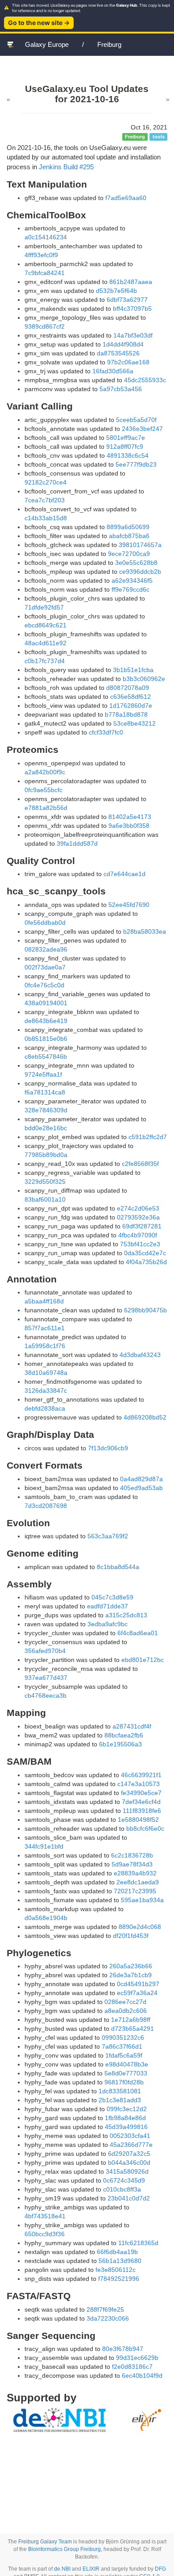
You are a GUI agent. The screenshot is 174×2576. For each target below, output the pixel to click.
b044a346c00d (129, 2163)
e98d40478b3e (127, 2064)
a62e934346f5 (132, 580)
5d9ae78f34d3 (132, 1864)
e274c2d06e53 (138, 1208)
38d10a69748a (46, 1373)
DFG (160, 2569)
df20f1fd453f (131, 1936)
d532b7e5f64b (116, 291)
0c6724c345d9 (124, 2180)
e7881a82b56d (46, 808)
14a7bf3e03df (133, 335)
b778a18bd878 (126, 714)
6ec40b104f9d (142, 2376)
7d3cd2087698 (46, 1506)
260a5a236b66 (131, 1966)
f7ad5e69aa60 (126, 198)
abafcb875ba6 (129, 536)
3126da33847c (46, 1390)
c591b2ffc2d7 (148, 1137)
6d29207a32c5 (129, 2154)
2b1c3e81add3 (120, 2100)
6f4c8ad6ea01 (138, 1633)
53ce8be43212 (135, 723)
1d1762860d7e (131, 706)
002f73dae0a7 (45, 967)
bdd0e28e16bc (46, 1128)
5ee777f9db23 (136, 464)
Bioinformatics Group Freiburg (64, 2549)
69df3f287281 (142, 1226)
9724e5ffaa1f (43, 1074)
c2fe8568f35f (140, 1164)
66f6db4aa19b (117, 2252)
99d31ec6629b (137, 2358)
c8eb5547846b (46, 1056)
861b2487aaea (131, 282)
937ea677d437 (46, 1678)
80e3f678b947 (123, 2349)
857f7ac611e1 (45, 1328)
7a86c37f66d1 (122, 2046)
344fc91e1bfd (44, 1846)
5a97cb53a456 (121, 389)
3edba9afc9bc (108, 1624)
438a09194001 (46, 1003)
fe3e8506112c (116, 2270)
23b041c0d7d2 (129, 2198)
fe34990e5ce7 (141, 1793)
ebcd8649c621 (46, 625)
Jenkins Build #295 (66, 167)
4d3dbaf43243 (140, 1355)
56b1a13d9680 (120, 2261)
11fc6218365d (138, 2243)
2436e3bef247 (142, 429)
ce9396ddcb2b (140, 572)
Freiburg (109, 44)
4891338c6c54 (128, 455)
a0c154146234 (46, 237)
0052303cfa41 (130, 2136)
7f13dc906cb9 (108, 1448)
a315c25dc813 (126, 1615)
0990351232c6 (123, 2037)
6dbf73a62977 (127, 300)
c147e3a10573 (139, 1784)
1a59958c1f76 (45, 1346)
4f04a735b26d (146, 1262)
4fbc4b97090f (138, 1235)
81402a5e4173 (130, 817)
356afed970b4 (45, 1651)
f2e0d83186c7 (132, 2367)
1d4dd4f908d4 (123, 344)
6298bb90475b (145, 1310)
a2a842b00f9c (45, 772)
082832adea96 (46, 949)
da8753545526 (118, 353)
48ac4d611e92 (46, 643)
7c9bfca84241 (45, 273)
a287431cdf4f (132, 1726)
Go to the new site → (39, 23)
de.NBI (62, 2569)
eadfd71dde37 (108, 1606)
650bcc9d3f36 (45, 2234)
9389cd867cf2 (45, 326)
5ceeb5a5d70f (136, 420)
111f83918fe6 (142, 1811)
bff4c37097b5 (132, 309)
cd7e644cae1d (124, 874)
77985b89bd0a (46, 1155)
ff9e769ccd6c (130, 589)
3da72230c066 (108, 2318)
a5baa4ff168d (44, 1301)
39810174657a (140, 545)
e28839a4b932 (135, 1873)
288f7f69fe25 (105, 2309)
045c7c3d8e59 (112, 1597)
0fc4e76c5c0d (44, 985)
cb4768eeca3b (46, 1695)
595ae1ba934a (142, 1900)
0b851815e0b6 (46, 1039)
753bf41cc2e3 (140, 1244)
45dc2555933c (145, 380)
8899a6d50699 (128, 527)
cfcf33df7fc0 (106, 732)
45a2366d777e (131, 2145)
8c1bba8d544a (118, 1567)
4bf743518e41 (45, 2216)
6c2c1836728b (132, 1855)
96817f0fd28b (124, 2082)
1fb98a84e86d (125, 2118)
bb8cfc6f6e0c (145, 1829)
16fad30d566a (113, 371)
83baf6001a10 (45, 1199)
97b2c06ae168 (128, 362)
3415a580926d (127, 2171)
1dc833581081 (120, 2091)
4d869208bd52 (145, 1417)
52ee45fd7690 (129, 905)
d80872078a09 (128, 688)
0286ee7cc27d (125, 2002)
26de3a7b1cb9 (130, 1975)
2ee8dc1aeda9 (138, 1882)
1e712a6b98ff (131, 2020)
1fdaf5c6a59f (124, 2055)
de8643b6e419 (46, 1021)
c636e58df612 (130, 697)
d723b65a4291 (133, 2029)
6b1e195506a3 (120, 1744)
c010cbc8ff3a (122, 2189)
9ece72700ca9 (129, 554)
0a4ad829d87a (141, 1479)
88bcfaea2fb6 (124, 1735)
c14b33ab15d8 (46, 518)
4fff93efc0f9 (41, 255)
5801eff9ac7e (126, 438)
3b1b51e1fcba (133, 670)
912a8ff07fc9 (125, 447)
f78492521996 (119, 2279)
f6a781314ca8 (45, 1092)
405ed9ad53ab (141, 1488)
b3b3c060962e (144, 679)
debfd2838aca (45, 1408)
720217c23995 (135, 1891)
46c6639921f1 (141, 1775)
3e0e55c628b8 (136, 563)
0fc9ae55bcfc (43, 790)
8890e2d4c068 (140, 1927)
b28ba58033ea (145, 931)
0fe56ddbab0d (45, 923)
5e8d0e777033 (126, 2073)
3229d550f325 (45, 1182)
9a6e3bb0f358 (129, 826)
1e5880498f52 (138, 1820)
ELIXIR (91, 2569)
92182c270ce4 (46, 482)
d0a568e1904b (46, 1918)
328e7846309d (46, 1110)
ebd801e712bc (143, 1660)
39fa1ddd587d (77, 843)
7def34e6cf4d (141, 1802)
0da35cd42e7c (145, 1253)
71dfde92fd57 (44, 607)
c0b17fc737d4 (45, 661)
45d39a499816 (126, 2127)
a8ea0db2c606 (126, 2011)
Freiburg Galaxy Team (45, 2542)
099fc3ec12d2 (127, 2109)
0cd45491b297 (138, 1984)
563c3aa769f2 (108, 1536)
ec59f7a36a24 (137, 1993)
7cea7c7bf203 (45, 500)
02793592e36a (138, 1217)
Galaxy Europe (47, 44)
